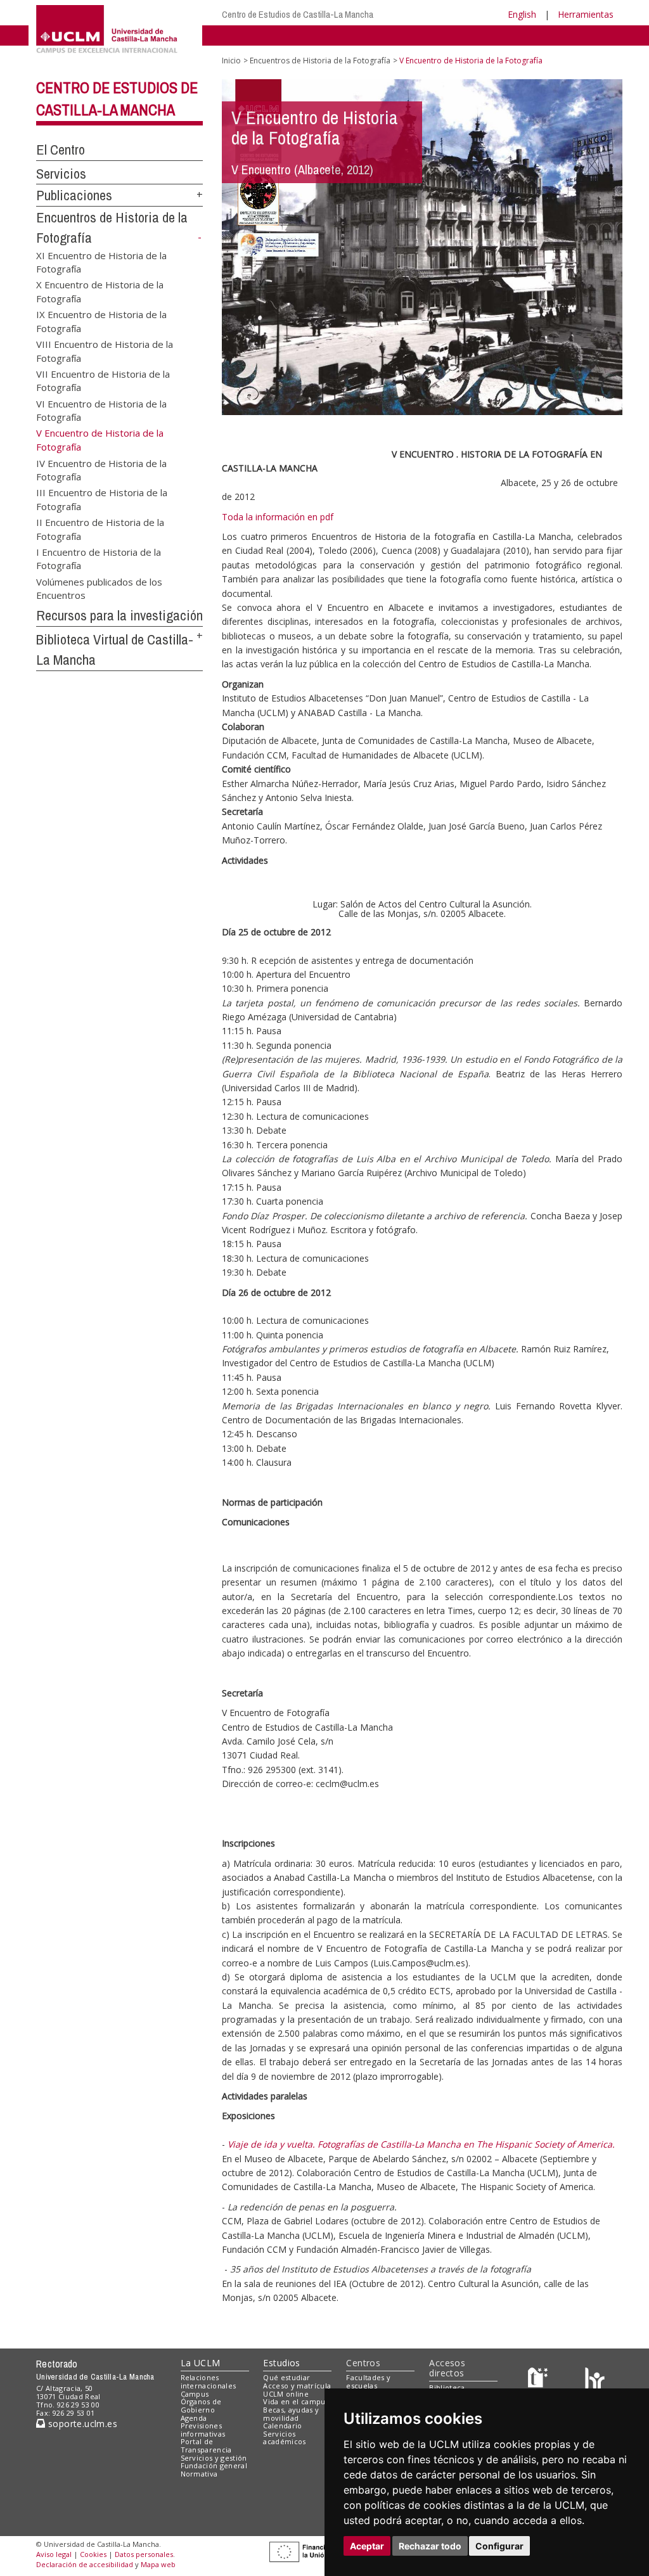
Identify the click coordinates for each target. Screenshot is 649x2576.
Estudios (281, 2363)
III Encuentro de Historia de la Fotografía (102, 499)
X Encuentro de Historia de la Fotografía (100, 291)
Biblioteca (447, 2387)
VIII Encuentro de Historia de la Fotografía (105, 351)
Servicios (61, 174)
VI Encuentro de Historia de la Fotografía (101, 410)
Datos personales (144, 2554)
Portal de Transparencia (206, 2445)
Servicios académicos (284, 2438)
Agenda (194, 2418)
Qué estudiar (286, 2377)
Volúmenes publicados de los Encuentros (99, 588)
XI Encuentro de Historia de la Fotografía (101, 261)
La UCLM (201, 2363)
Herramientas (586, 14)
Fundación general (214, 2465)
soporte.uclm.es (81, 2424)
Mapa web (158, 2564)
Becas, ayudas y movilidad (291, 2414)
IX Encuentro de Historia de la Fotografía (101, 321)
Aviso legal (54, 2554)
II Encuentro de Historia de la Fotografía (100, 529)
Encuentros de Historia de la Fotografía (320, 61)
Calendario (282, 2425)
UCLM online (286, 2394)
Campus (195, 2394)
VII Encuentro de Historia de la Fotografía (103, 380)
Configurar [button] (499, 2546)
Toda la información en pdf (278, 517)
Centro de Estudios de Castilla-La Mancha (298, 14)
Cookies (93, 2554)
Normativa (199, 2474)
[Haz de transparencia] (540, 2381)
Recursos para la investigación (119, 615)
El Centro (61, 150)
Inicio (231, 61)
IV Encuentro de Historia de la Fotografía (101, 469)
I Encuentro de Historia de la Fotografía (99, 559)
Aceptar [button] (367, 2546)
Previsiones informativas (203, 2430)
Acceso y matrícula (297, 2386)
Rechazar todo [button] (430, 2546)
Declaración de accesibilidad (85, 2564)
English (522, 14)
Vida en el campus (296, 2401)
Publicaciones (74, 195)
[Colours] (595, 2381)
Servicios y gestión (214, 2458)
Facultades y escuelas (368, 2381)
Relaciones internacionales (209, 2381)
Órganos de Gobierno (201, 2406)
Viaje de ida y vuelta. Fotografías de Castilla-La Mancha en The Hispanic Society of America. (421, 2144)
